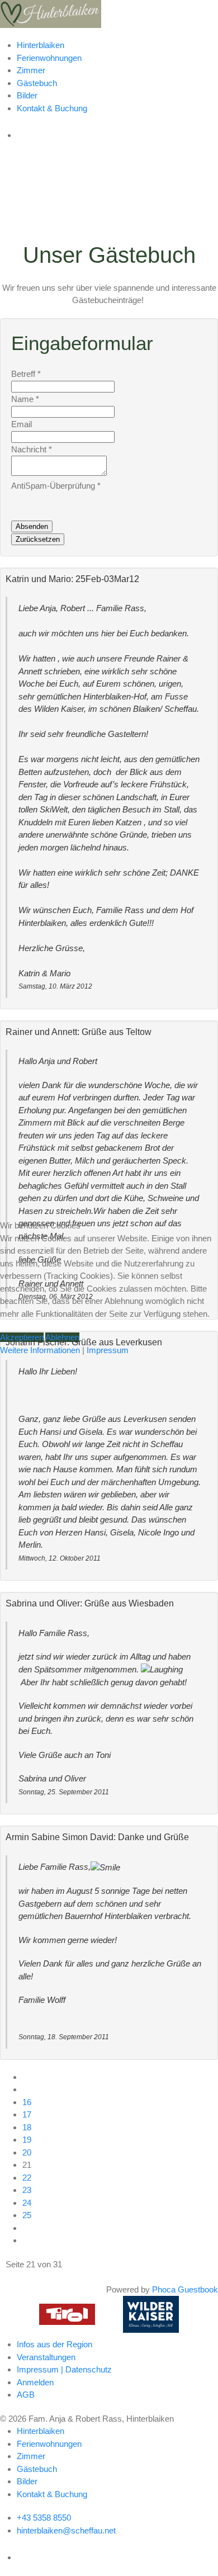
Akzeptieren (22, 1337)
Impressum (108, 1350)
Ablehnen (62, 1337)
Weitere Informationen (40, 1350)
